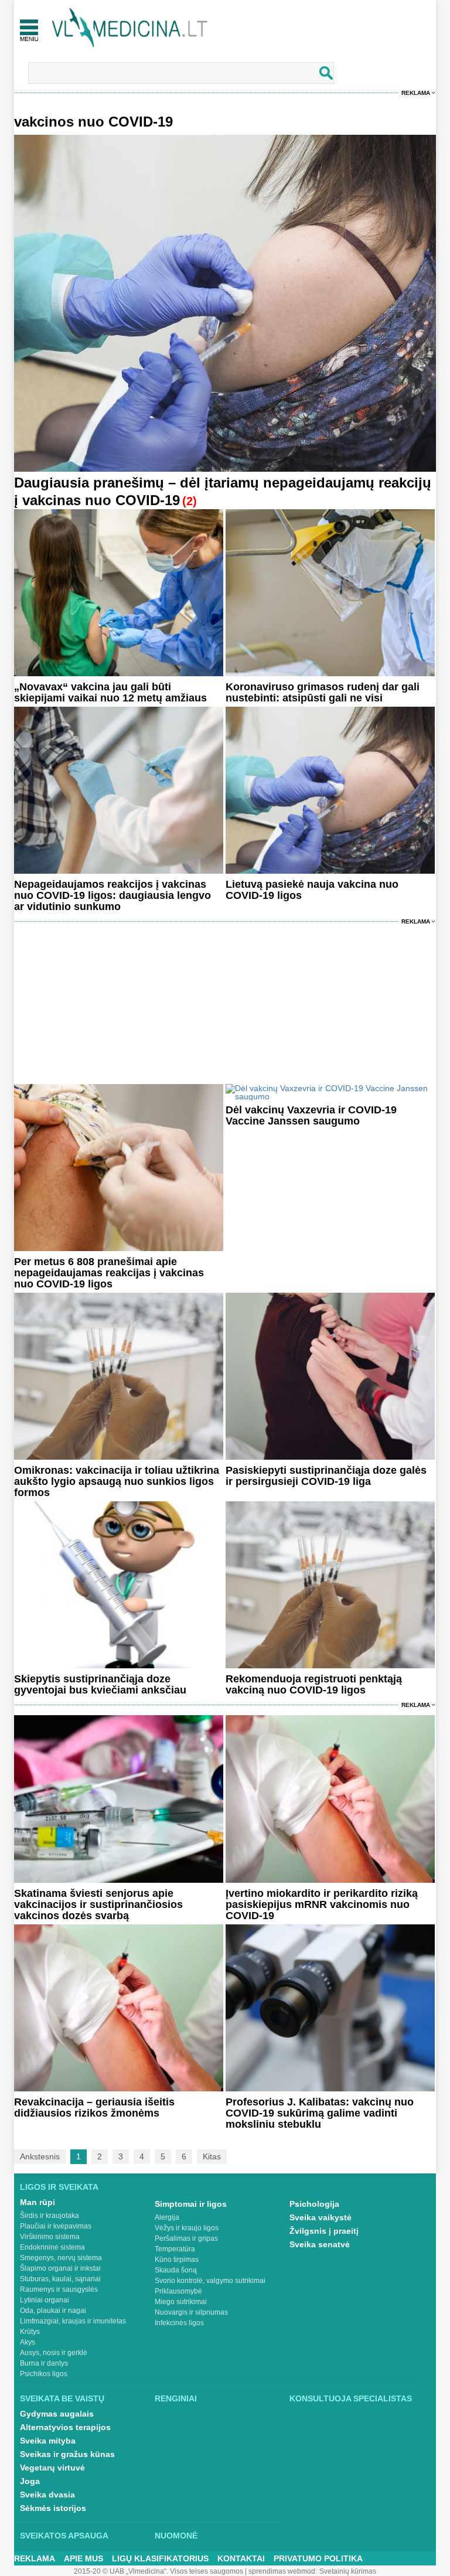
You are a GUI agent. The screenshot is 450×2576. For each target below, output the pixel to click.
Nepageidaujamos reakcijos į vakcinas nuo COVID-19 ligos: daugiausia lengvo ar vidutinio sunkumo (112, 895)
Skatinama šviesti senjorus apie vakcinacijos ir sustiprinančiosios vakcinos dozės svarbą (98, 1904)
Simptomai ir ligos (191, 2204)
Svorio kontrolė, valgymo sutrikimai (210, 2281)
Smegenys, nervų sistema (61, 2258)
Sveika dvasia (47, 2495)
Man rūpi (37, 2202)
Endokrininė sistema (52, 2247)
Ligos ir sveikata (59, 2187)
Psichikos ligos (44, 2374)
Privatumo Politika (318, 2558)
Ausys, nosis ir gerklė (54, 2353)
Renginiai (176, 2398)
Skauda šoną (176, 2270)
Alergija (167, 2217)
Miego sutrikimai (181, 2302)
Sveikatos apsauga (64, 2536)
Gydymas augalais (57, 2414)
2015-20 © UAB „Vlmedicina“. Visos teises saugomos (158, 2571)
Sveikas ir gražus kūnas (67, 2454)
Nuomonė (176, 2536)
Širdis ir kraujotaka (50, 2216)
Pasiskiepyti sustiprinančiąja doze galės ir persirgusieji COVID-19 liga (326, 1476)
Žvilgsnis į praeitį (324, 2231)
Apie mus (83, 2558)
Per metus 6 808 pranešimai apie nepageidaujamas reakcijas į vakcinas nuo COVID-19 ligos (109, 1273)
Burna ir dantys (44, 2363)
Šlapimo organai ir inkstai (60, 2268)
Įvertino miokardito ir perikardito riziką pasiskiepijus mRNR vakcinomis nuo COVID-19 (322, 1904)
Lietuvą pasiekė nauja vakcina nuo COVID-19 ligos (312, 890)
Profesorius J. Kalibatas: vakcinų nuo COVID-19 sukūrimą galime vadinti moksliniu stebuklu (320, 2113)
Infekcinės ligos (179, 2323)
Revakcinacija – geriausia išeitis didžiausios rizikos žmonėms (94, 2108)
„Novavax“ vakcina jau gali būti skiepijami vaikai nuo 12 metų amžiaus (110, 692)
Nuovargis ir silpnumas (191, 2312)
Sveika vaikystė (321, 2217)
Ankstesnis (40, 2156)
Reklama (416, 93)
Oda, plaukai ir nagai (53, 2311)
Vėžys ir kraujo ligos (187, 2228)
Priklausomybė (178, 2291)
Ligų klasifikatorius (160, 2558)
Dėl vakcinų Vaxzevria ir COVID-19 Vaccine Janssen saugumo (311, 1115)
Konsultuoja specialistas (351, 2398)
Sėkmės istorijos (53, 2508)
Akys (28, 2342)
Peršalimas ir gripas (186, 2238)
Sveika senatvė (320, 2244)
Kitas (212, 2156)
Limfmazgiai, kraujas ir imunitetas (73, 2321)
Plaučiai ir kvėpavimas (56, 2226)
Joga (30, 2481)
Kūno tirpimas (177, 2260)
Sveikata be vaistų (62, 2398)
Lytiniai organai (45, 2300)
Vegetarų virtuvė (52, 2468)
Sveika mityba (48, 2441)
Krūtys (30, 2332)
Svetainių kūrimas (348, 2571)
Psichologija (314, 2204)
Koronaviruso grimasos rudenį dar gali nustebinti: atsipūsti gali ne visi (323, 692)
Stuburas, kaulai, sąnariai (60, 2279)
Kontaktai (241, 2558)
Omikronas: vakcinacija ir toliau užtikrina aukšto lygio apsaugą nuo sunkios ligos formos (117, 1481)
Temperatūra (175, 2249)
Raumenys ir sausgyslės (59, 2289)
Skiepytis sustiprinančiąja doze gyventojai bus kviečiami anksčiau (100, 1684)
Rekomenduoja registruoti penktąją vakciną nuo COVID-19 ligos (314, 1684)
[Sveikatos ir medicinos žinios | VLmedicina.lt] (130, 28)
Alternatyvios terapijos (65, 2427)
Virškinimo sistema (50, 2237)
